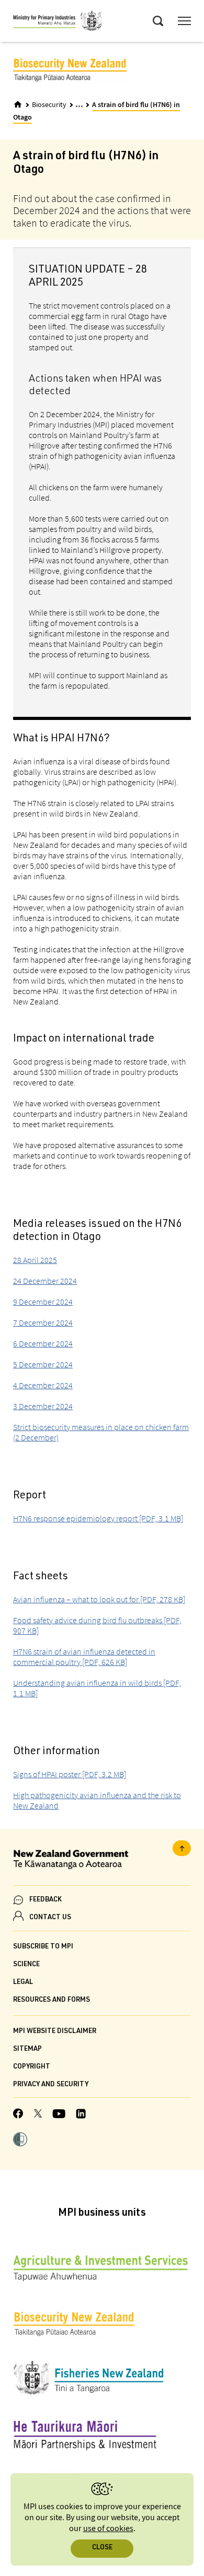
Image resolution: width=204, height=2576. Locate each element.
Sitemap (27, 2049)
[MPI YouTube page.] (59, 2115)
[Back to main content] (182, 1848)
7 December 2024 (43, 1322)
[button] (20, 2141)
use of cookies (108, 2529)
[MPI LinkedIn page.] (81, 2115)
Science (26, 1965)
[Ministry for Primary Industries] (58, 22)
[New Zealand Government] (102, 1861)
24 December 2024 (45, 1281)
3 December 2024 (43, 1406)
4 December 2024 (43, 1385)
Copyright (32, 2067)
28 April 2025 (35, 1260)
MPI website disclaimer (55, 2032)
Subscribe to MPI (43, 1947)
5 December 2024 (43, 1364)
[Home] (18, 104)
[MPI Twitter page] (38, 2115)
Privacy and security (51, 2085)
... (79, 104)
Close (102, 2548)
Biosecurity (49, 105)
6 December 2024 (43, 1343)
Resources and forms (52, 2000)
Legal (23, 1983)
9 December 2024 (43, 1302)
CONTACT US (50, 1918)
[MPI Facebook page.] (18, 2115)
